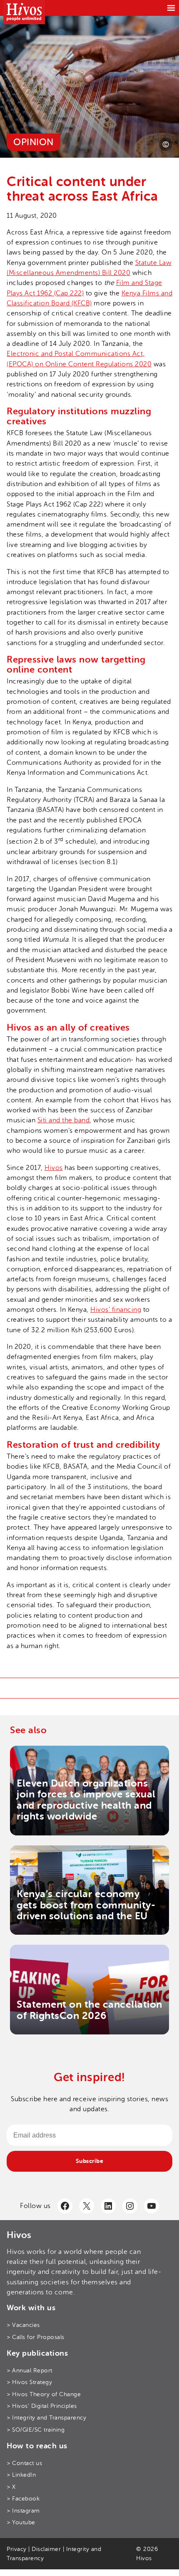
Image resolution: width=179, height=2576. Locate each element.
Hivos (54, 1168)
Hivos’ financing (116, 1310)
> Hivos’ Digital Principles (42, 2406)
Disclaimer (46, 2549)
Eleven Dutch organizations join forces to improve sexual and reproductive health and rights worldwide (86, 1800)
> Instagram (23, 2510)
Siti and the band (64, 1120)
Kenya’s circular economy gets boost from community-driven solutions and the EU (86, 1905)
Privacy (17, 2549)
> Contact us (24, 2463)
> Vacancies (23, 2325)
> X (11, 2487)
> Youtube (21, 2522)
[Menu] (171, 8)
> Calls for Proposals (36, 2337)
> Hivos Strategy (29, 2382)
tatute (148, 263)
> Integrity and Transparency (46, 2417)
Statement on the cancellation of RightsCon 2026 (89, 2010)
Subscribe (90, 2161)
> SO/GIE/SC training (36, 2430)
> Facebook (23, 2498)
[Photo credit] (166, 144)
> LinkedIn (21, 2475)
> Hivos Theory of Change (44, 2394)
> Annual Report (30, 2370)
